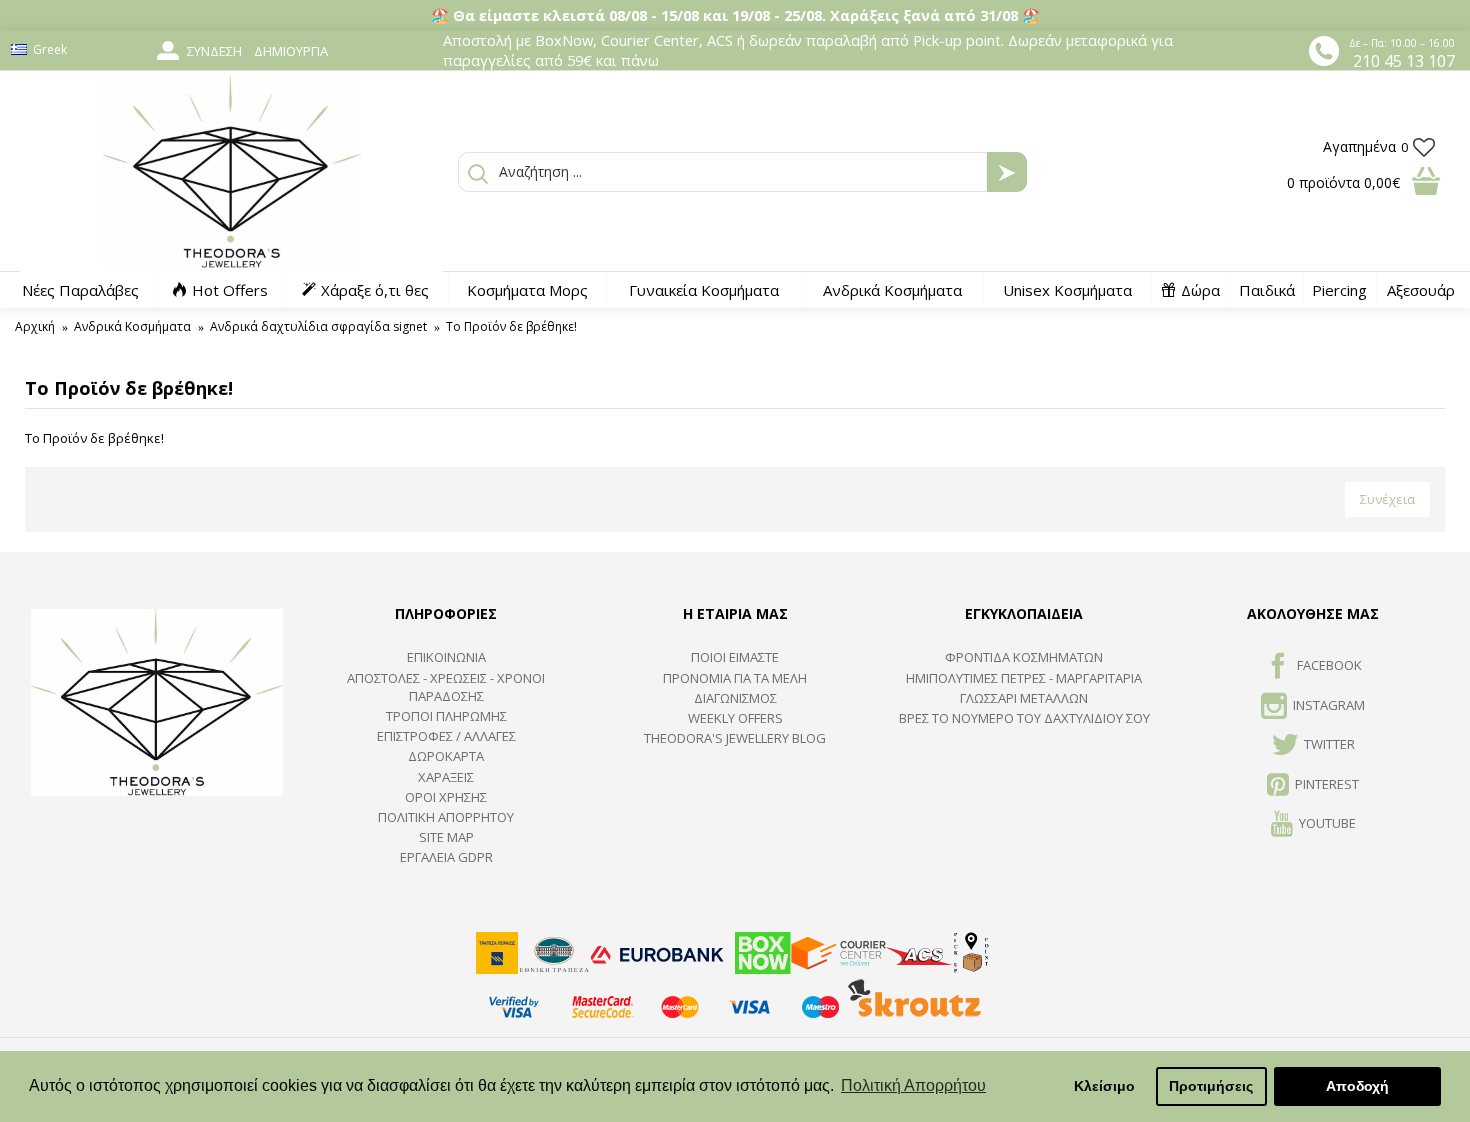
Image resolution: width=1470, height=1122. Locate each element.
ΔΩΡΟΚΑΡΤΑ (446, 756)
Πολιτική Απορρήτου (446, 817)
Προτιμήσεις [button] (1211, 1086)
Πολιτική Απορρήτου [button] (913, 1085)
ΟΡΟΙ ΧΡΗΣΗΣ (446, 797)
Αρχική (35, 326)
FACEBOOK (1329, 666)
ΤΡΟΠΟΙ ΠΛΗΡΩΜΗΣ (446, 716)
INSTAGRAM (1329, 705)
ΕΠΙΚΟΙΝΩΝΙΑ (446, 657)
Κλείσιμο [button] (1104, 1086)
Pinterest (1327, 784)
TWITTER (1329, 744)
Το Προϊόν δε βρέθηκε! (511, 326)
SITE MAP (446, 837)
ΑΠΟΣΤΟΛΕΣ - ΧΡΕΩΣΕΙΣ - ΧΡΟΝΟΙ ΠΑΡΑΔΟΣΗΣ (446, 687)
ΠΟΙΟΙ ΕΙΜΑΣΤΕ (735, 657)
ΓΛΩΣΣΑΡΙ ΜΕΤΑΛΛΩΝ (1024, 698)
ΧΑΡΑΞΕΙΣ (446, 777)
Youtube (1327, 823)
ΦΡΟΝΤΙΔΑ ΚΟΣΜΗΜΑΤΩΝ (1024, 657)
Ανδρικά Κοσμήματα (132, 326)
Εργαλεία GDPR (446, 857)
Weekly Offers (735, 718)
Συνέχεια (1387, 499)
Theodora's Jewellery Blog (735, 738)
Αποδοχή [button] (1357, 1086)
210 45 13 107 (1404, 61)
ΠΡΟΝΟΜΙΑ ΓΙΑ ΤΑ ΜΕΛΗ (735, 678)
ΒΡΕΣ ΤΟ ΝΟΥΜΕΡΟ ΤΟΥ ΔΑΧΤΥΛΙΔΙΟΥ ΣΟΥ (1024, 718)
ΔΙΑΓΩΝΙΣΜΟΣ (735, 698)
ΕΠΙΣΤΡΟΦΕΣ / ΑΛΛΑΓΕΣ (446, 736)
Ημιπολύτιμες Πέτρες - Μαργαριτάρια (1024, 678)
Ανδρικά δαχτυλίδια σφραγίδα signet (318, 326)
